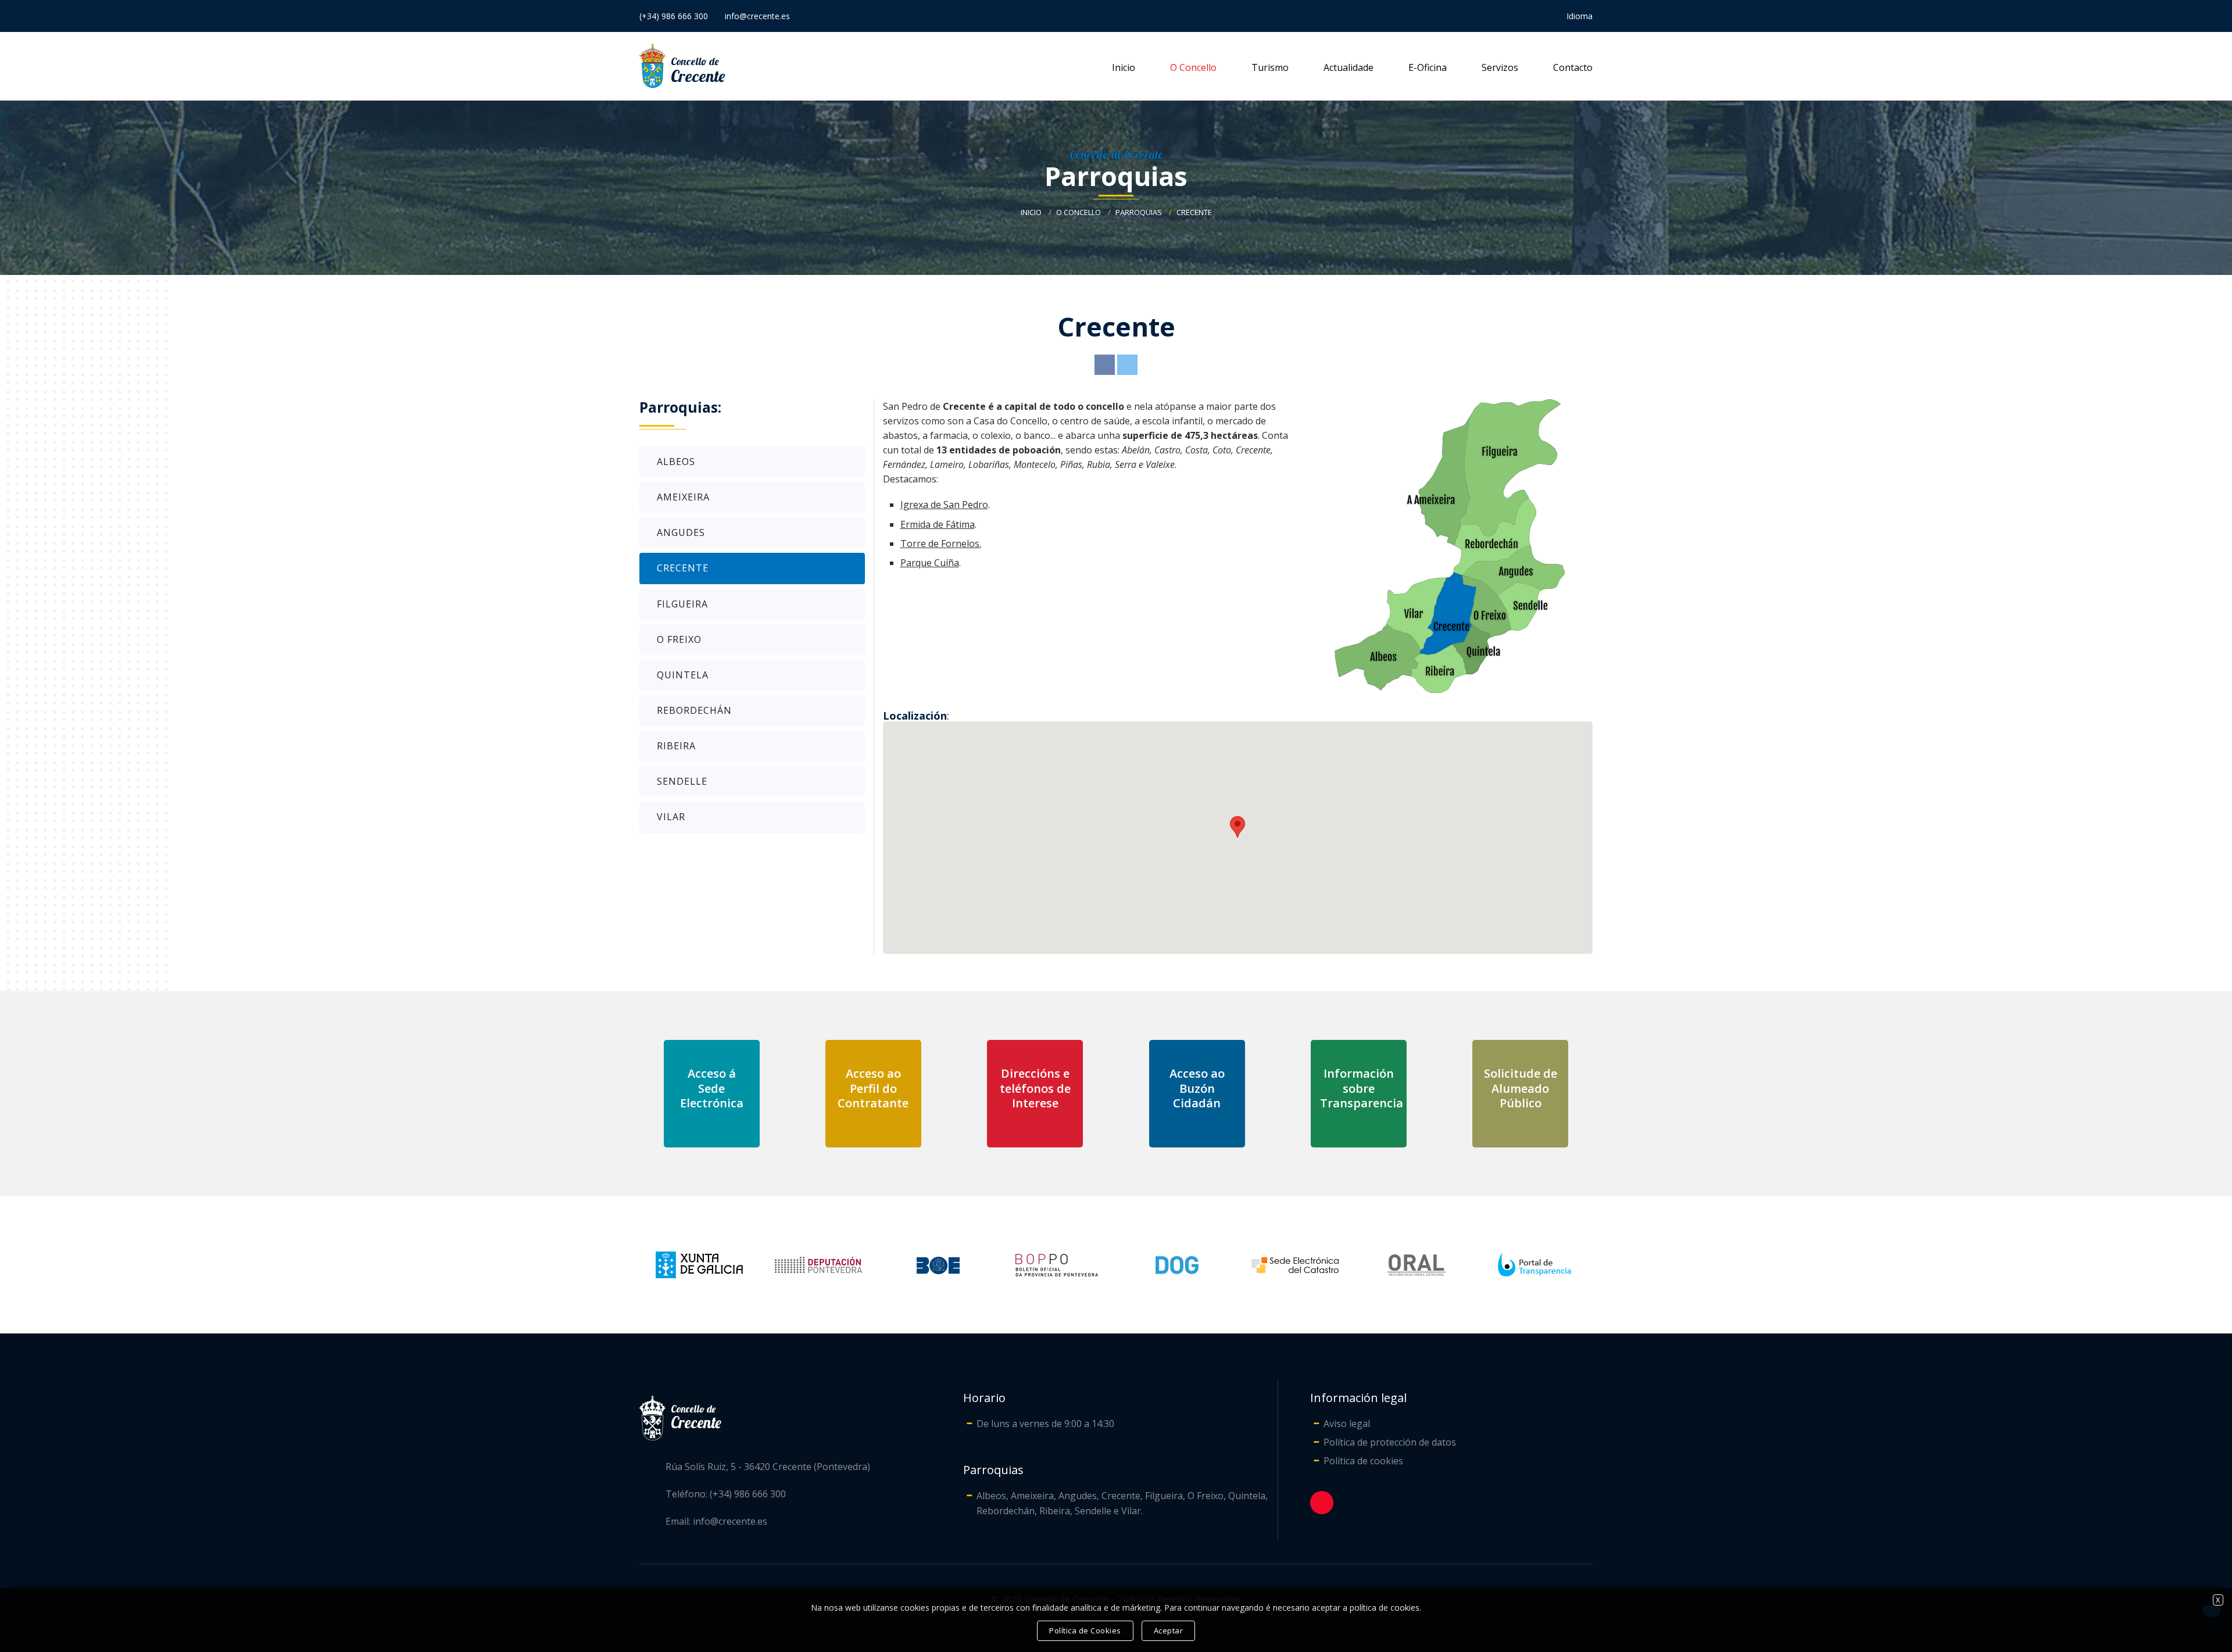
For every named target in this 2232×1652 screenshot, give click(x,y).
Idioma (1580, 16)
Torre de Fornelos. (941, 543)
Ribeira (676, 746)
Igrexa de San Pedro (944, 505)
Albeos (676, 462)
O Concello (1193, 67)
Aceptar (1169, 1630)
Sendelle (682, 781)
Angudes (681, 532)
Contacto (1573, 67)
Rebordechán (694, 710)
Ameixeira (683, 497)
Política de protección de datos (1390, 1442)
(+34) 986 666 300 (674, 16)
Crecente (1194, 212)
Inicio (1124, 67)
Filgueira (682, 604)
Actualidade (1348, 67)
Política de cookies (1363, 1461)
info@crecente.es (757, 16)
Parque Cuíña (930, 563)
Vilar (671, 817)
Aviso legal (1347, 1424)
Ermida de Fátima (938, 524)
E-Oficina (1428, 67)
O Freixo (679, 639)
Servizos (1500, 67)
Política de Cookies (1085, 1630)
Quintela (683, 675)
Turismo (1270, 67)
